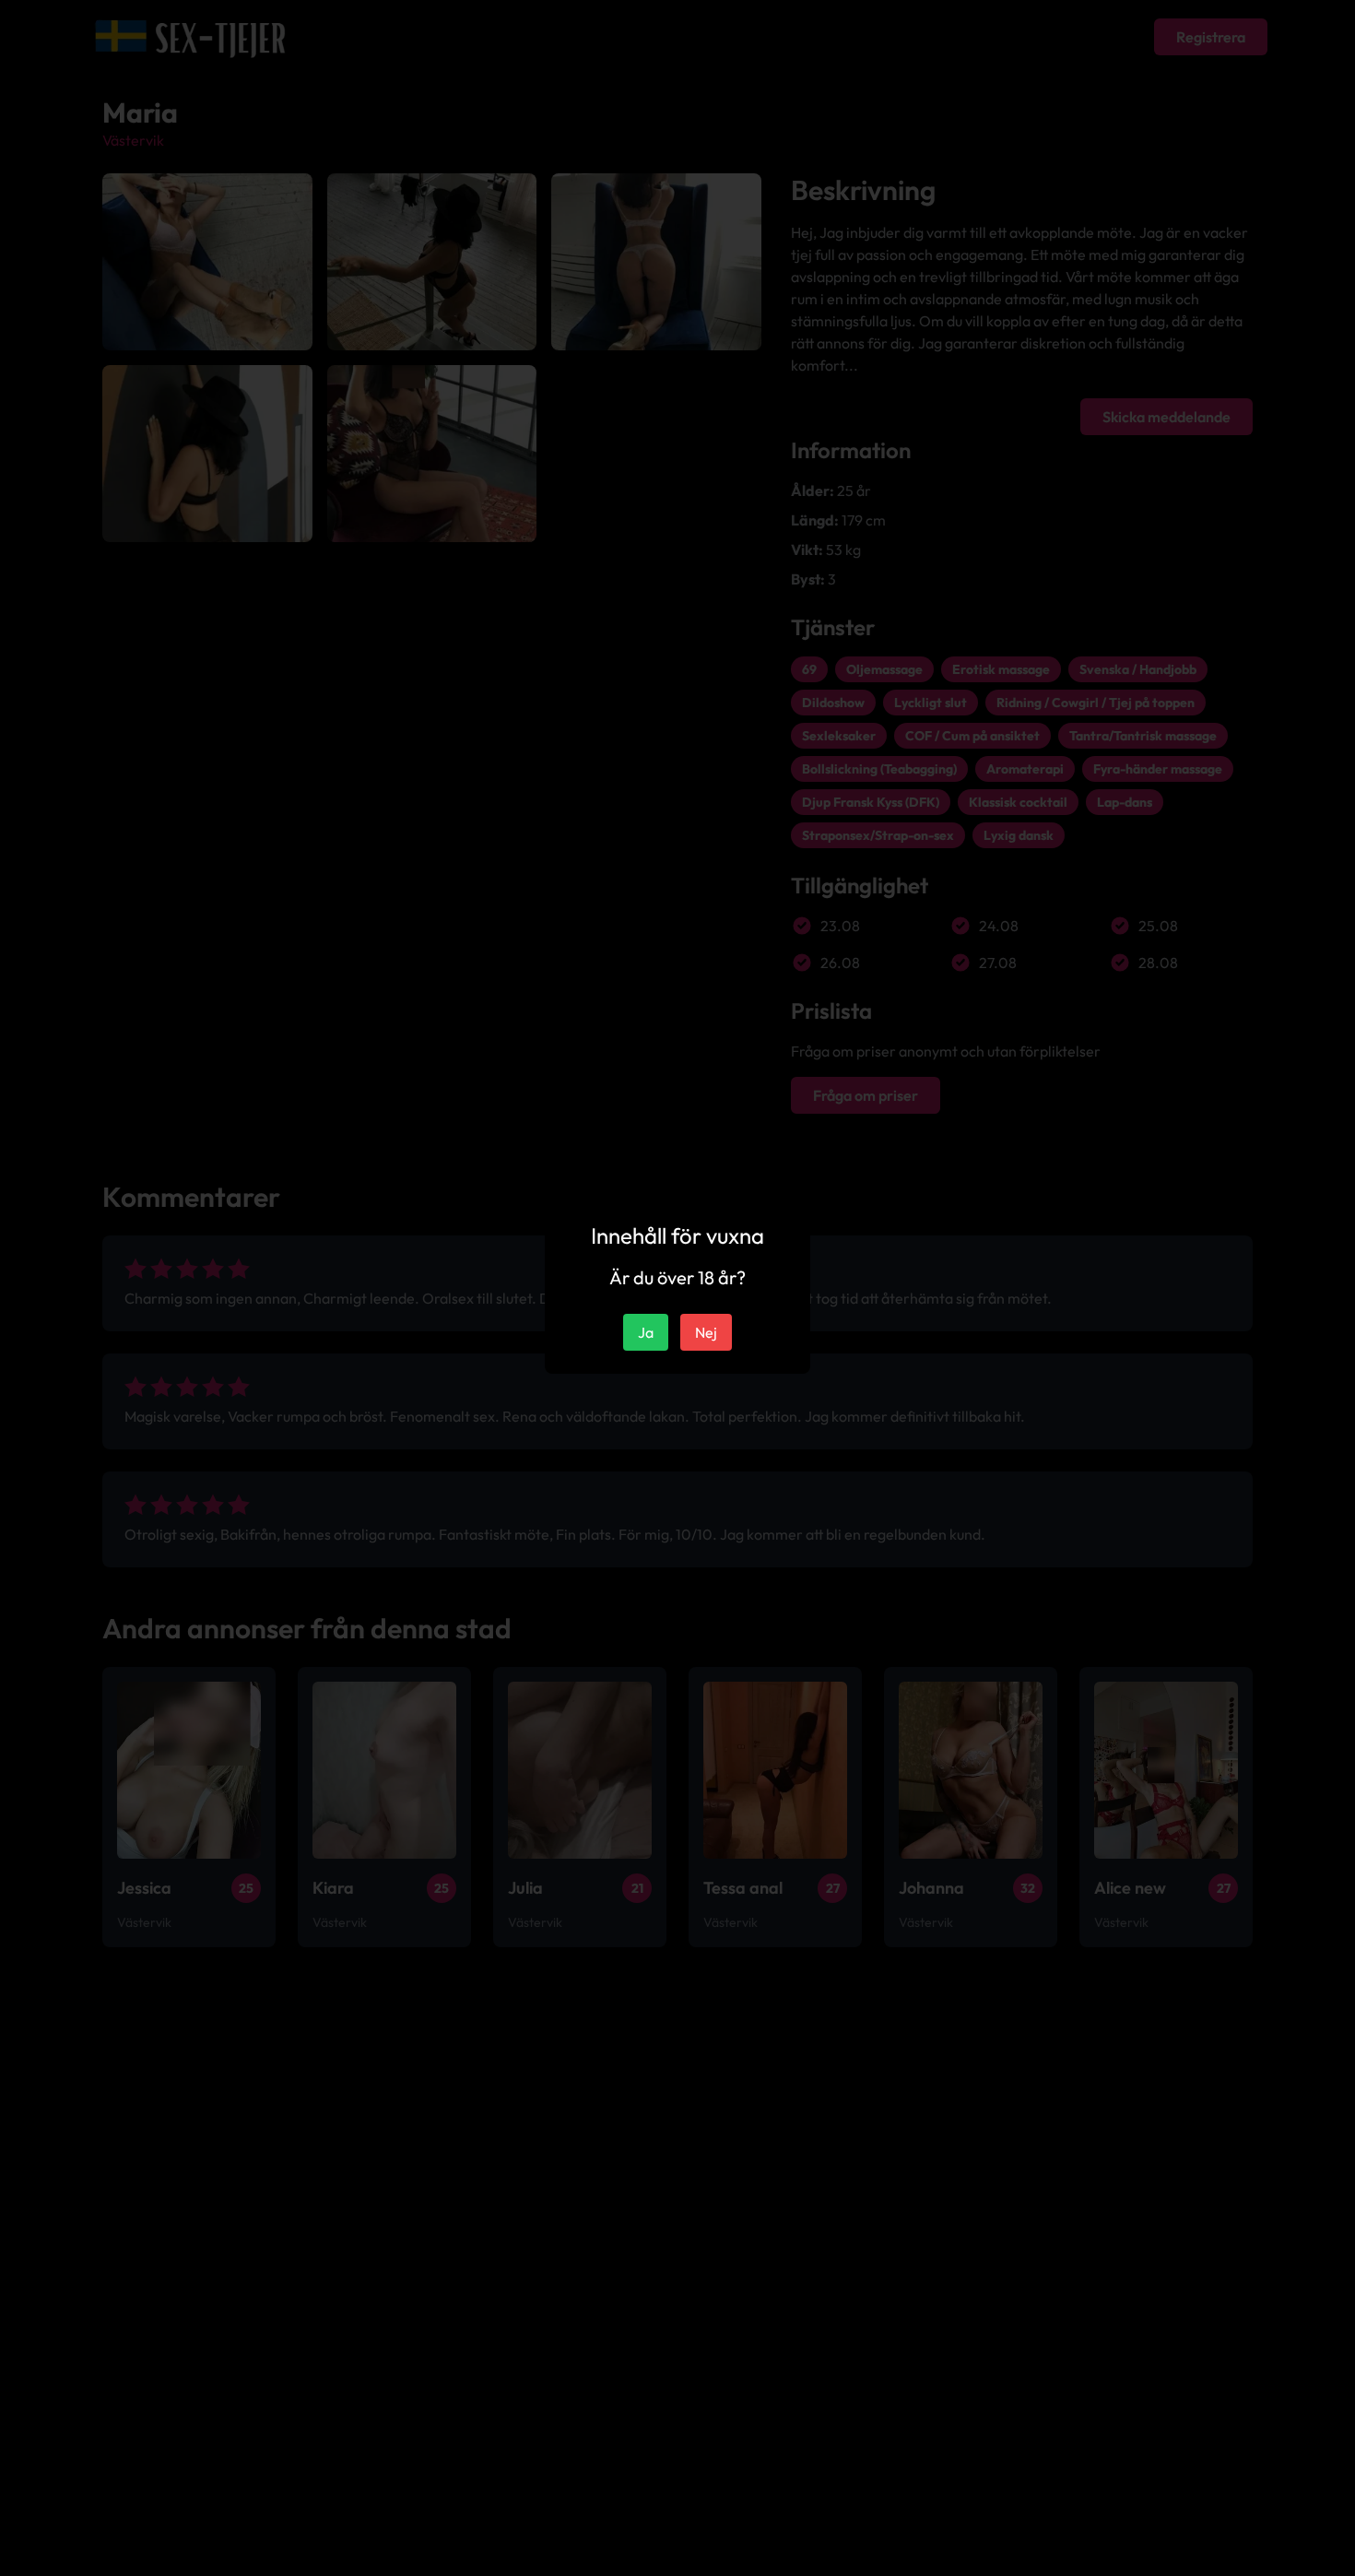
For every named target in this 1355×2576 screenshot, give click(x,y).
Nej (706, 1332)
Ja (646, 1332)
